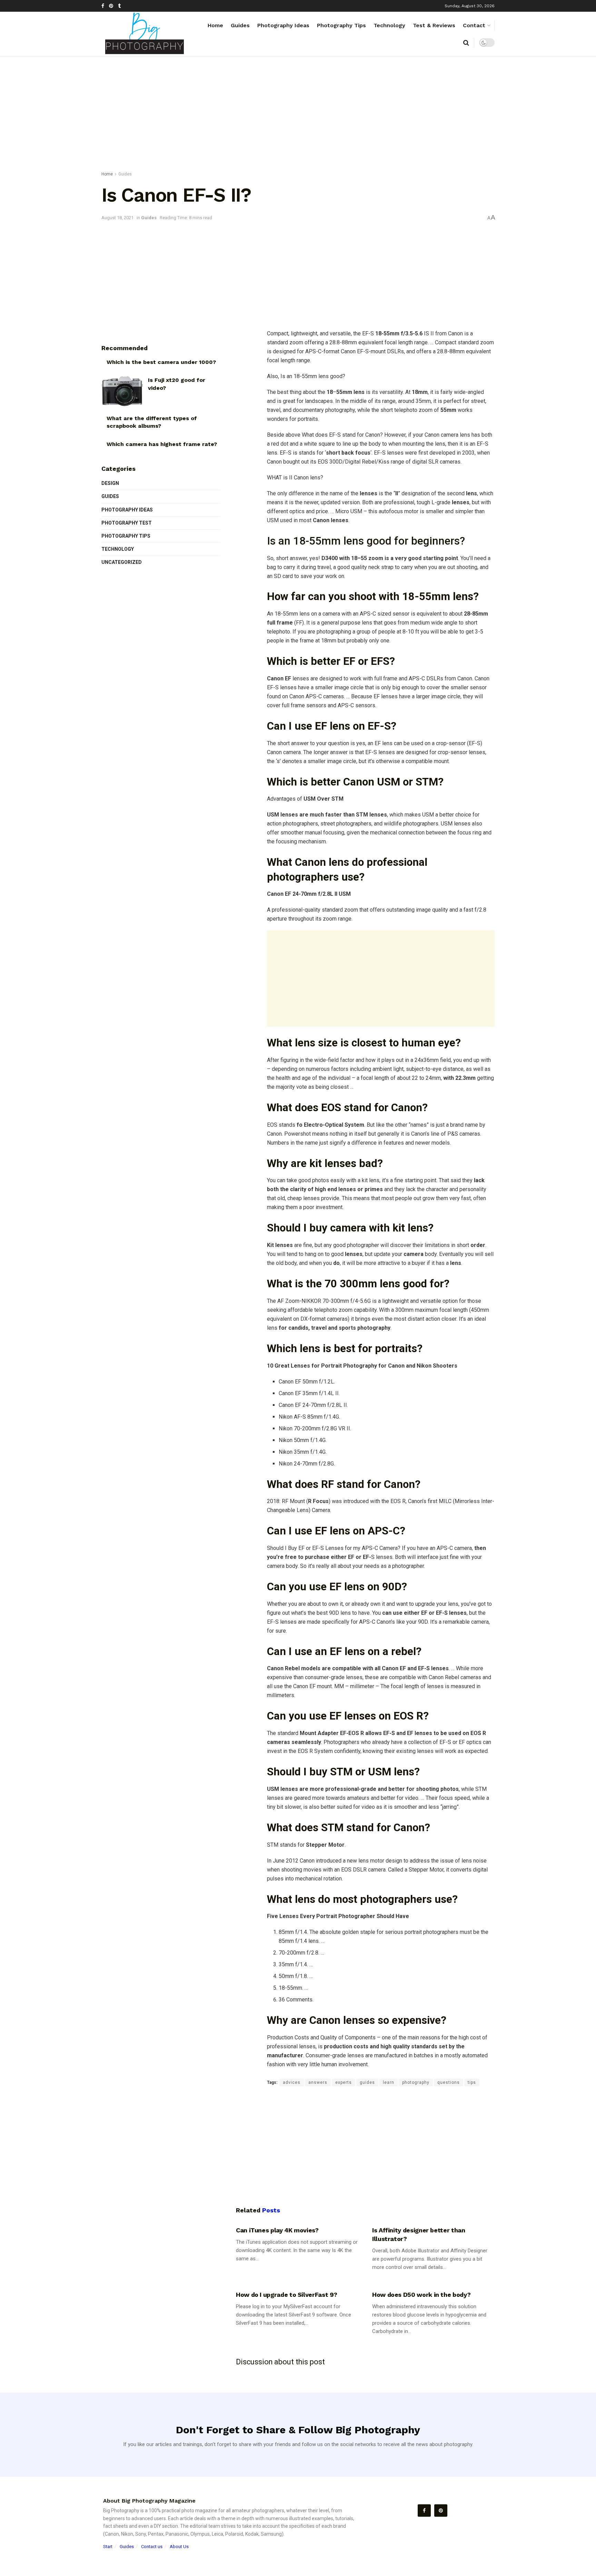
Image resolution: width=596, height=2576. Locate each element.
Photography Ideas (283, 25)
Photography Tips (341, 25)
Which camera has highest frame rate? (162, 444)
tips (472, 2082)
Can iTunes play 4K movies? (277, 2230)
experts (344, 2082)
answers (318, 2082)
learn (389, 2082)
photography (416, 2082)
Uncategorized (122, 562)
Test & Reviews (434, 25)
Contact (474, 25)
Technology (389, 25)
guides (367, 2082)
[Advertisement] (298, 115)
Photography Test (127, 523)
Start (108, 2547)
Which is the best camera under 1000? (161, 362)
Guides (240, 25)
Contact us (152, 2547)
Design (110, 483)
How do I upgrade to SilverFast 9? (287, 2295)
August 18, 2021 (117, 218)
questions (449, 2082)
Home (215, 25)
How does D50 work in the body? (421, 2295)
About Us (179, 2547)
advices (292, 2082)
